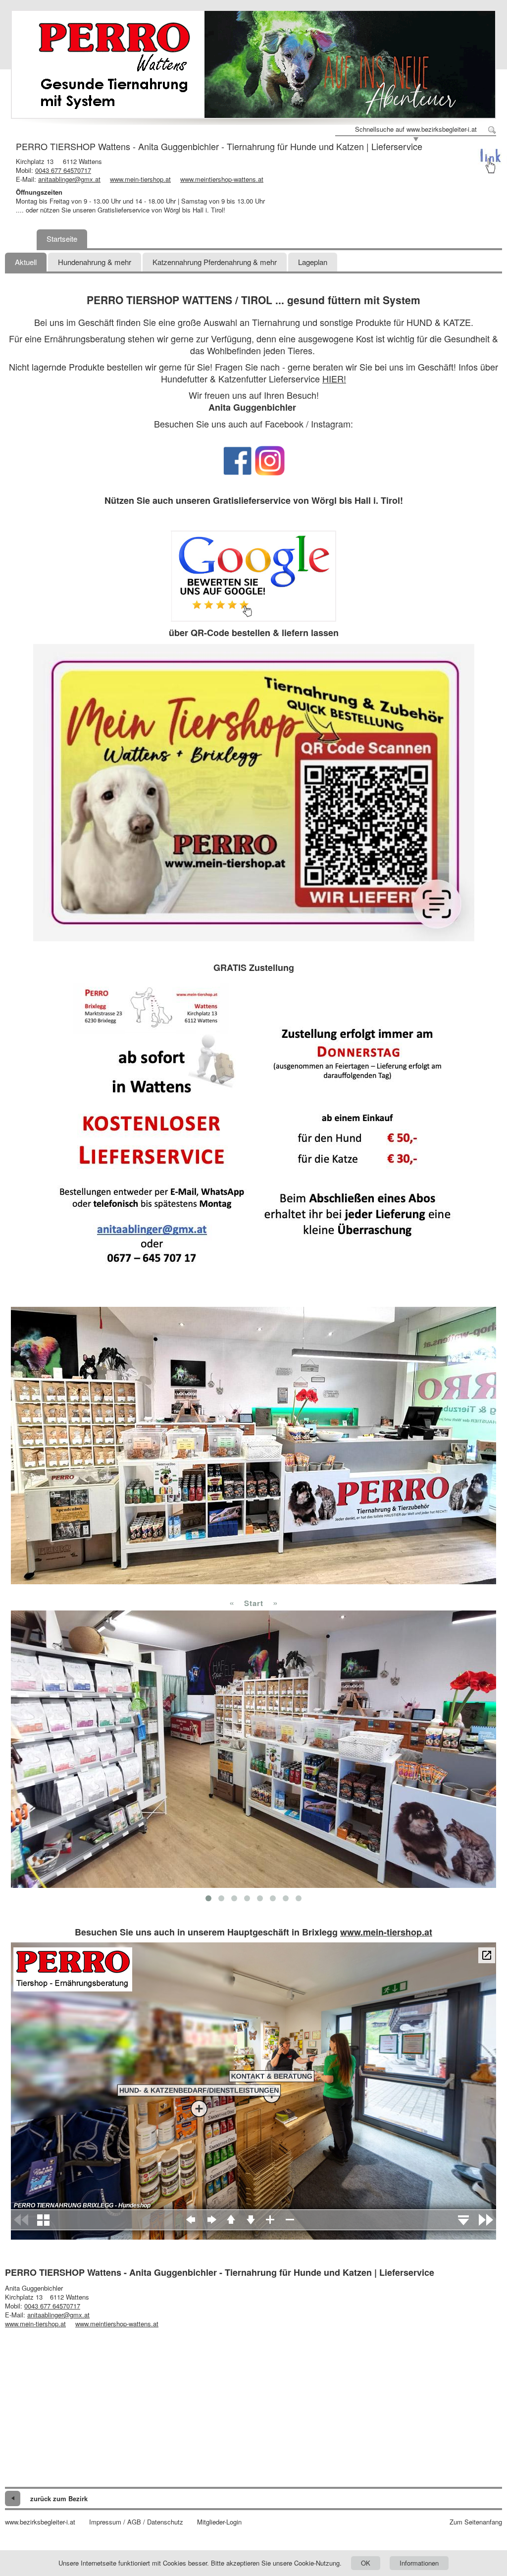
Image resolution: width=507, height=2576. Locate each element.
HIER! (334, 378)
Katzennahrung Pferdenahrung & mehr (215, 262)
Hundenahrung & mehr (95, 262)
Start (254, 1603)
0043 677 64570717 (63, 170)
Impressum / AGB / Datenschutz (136, 2522)
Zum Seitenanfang (476, 2522)
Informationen (419, 2563)
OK (366, 2563)
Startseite (62, 239)
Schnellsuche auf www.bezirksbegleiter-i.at (416, 129)
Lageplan (313, 262)
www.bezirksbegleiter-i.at (40, 2522)
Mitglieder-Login (219, 2522)
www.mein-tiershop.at (140, 179)
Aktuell (26, 262)
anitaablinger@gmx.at (69, 179)
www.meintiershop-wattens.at (222, 179)
